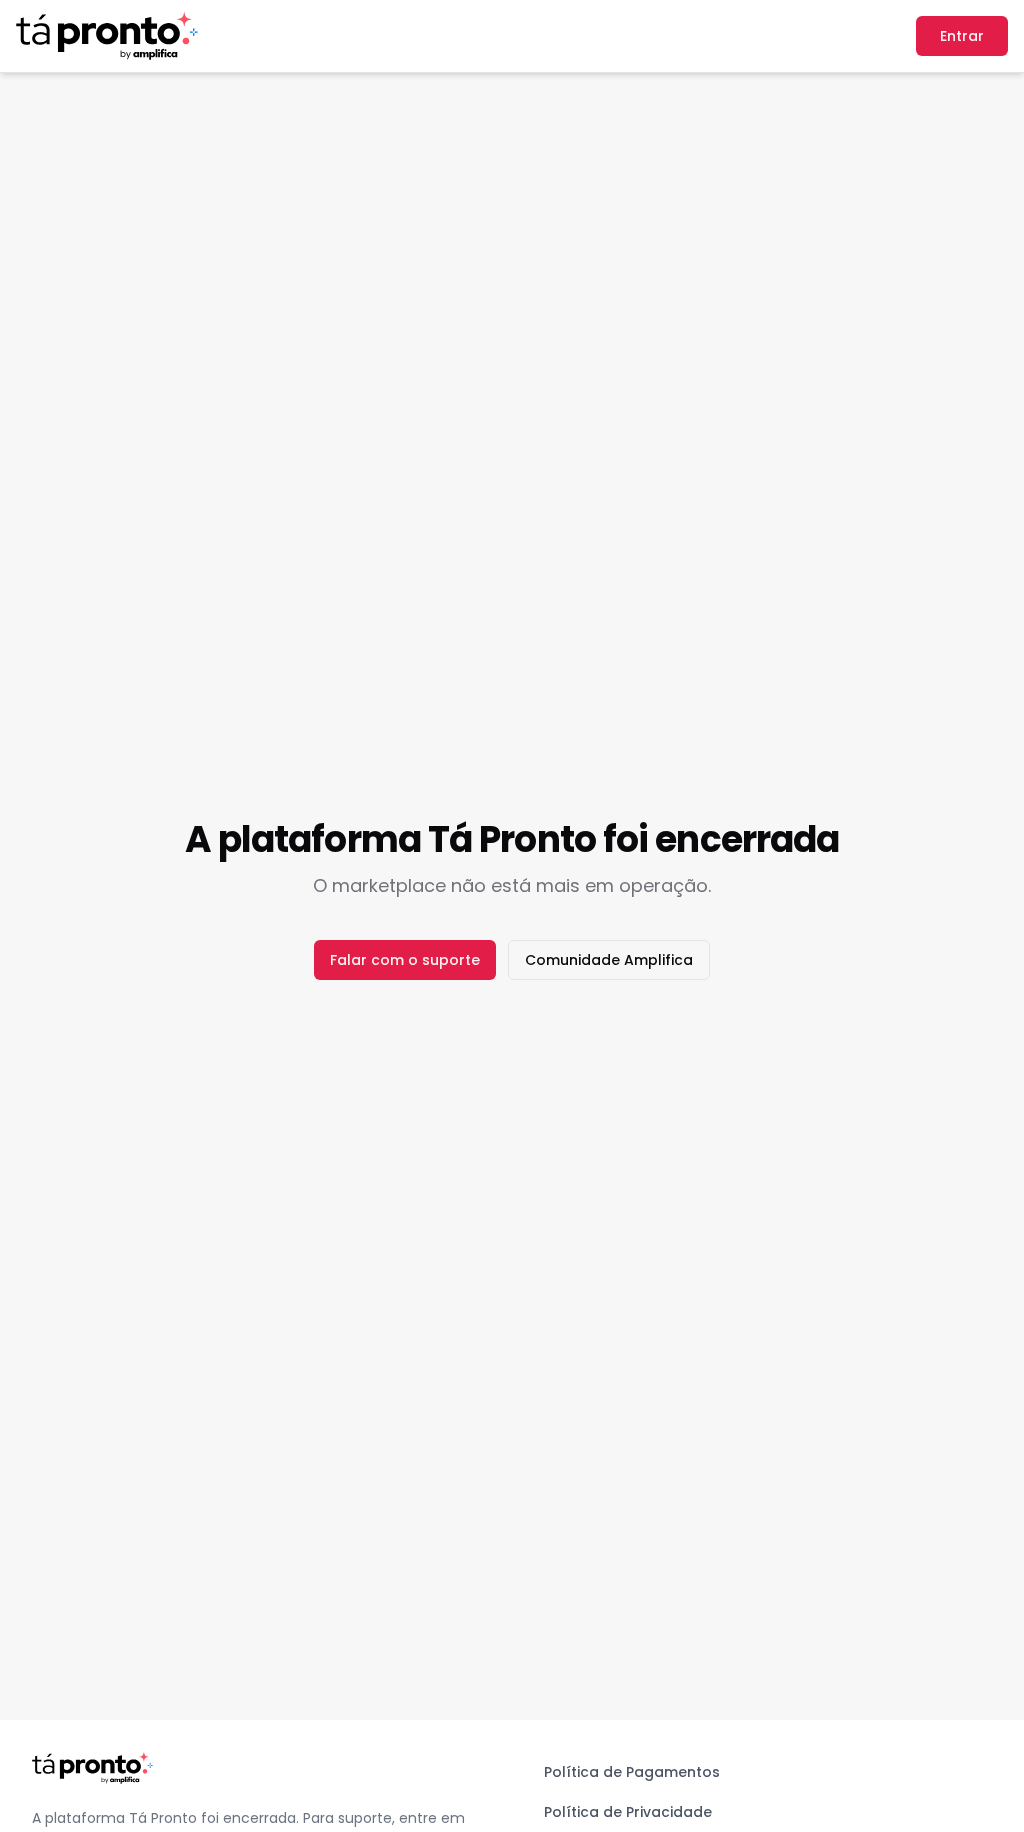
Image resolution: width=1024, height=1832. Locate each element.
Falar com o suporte (405, 960)
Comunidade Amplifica (609, 960)
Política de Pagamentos (632, 1772)
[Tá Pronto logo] (107, 36)
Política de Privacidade (628, 1812)
